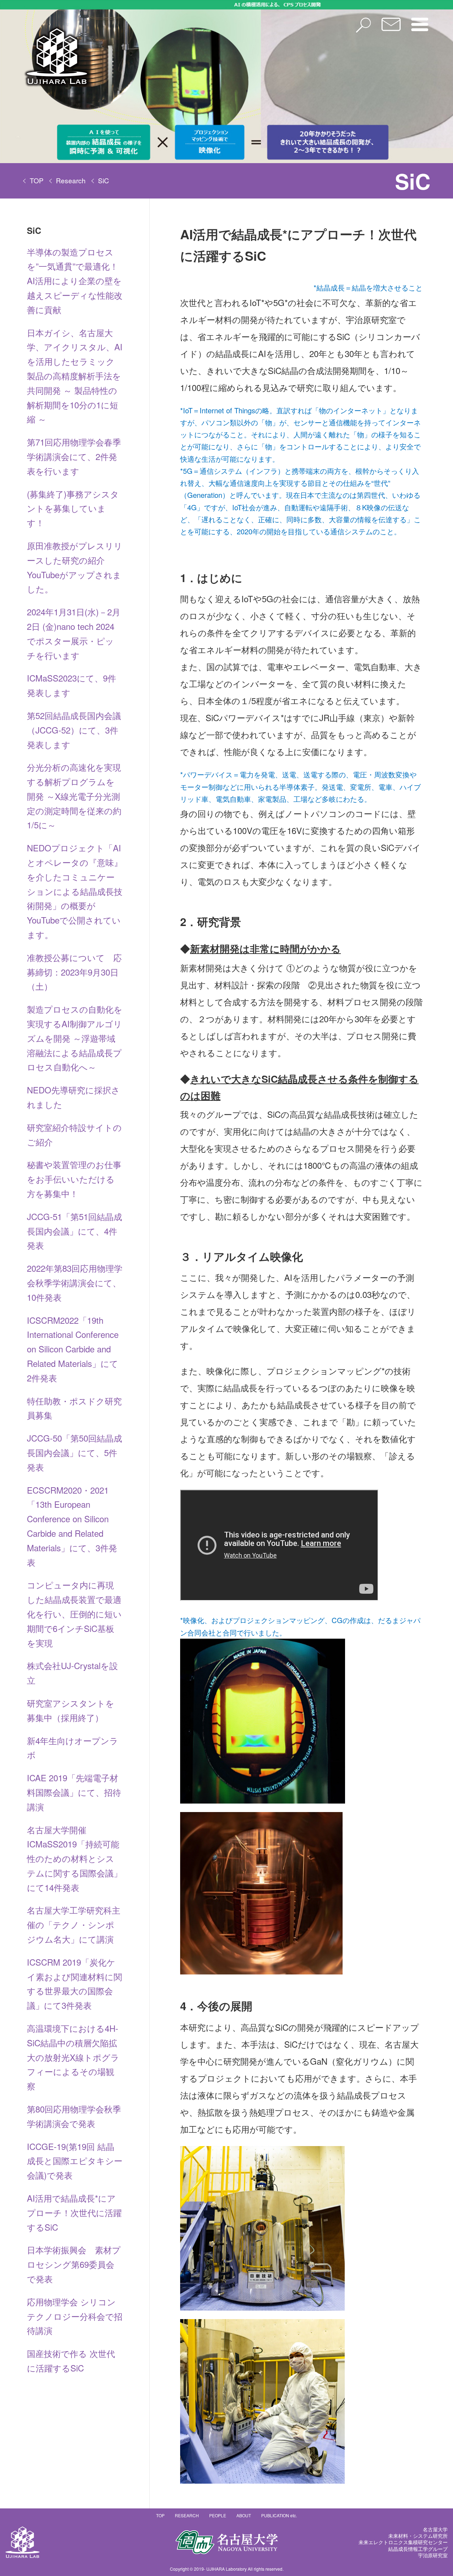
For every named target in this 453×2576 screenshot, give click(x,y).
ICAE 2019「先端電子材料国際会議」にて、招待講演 (74, 1792)
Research (71, 180)
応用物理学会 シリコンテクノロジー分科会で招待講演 (75, 2316)
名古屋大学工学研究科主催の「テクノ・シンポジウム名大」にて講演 (74, 1924)
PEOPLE (218, 2515)
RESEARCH (187, 2515)
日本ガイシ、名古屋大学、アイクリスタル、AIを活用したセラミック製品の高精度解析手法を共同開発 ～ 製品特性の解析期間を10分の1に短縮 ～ (75, 376)
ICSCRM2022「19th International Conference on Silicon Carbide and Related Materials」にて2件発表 (73, 1349)
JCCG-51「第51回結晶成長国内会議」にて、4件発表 (74, 1231)
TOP (37, 180)
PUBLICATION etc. (279, 2515)
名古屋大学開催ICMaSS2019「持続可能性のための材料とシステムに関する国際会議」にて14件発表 (74, 1858)
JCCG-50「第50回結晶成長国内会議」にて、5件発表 (74, 1452)
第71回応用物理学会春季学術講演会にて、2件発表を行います (74, 456)
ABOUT (244, 2515)
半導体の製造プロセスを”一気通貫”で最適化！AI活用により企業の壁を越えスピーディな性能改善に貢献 (75, 281)
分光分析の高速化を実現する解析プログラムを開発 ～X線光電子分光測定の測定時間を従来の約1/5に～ (74, 796)
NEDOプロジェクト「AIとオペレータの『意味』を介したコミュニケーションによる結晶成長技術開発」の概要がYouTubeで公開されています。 (75, 891)
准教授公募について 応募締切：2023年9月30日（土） (74, 972)
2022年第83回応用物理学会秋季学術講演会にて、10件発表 (75, 1283)
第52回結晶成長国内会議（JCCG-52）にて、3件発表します (74, 730)
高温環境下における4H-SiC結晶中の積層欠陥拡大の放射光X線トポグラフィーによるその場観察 (73, 2057)
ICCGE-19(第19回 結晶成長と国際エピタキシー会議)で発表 (75, 2161)
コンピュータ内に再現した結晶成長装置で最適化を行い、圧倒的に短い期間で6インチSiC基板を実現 (74, 1614)
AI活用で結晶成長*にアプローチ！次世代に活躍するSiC (74, 2212)
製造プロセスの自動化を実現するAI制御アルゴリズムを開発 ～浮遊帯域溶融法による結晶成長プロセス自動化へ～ (75, 1038)
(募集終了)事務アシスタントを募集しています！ (73, 508)
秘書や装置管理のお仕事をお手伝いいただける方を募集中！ (74, 1179)
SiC (104, 180)
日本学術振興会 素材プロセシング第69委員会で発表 (74, 2264)
